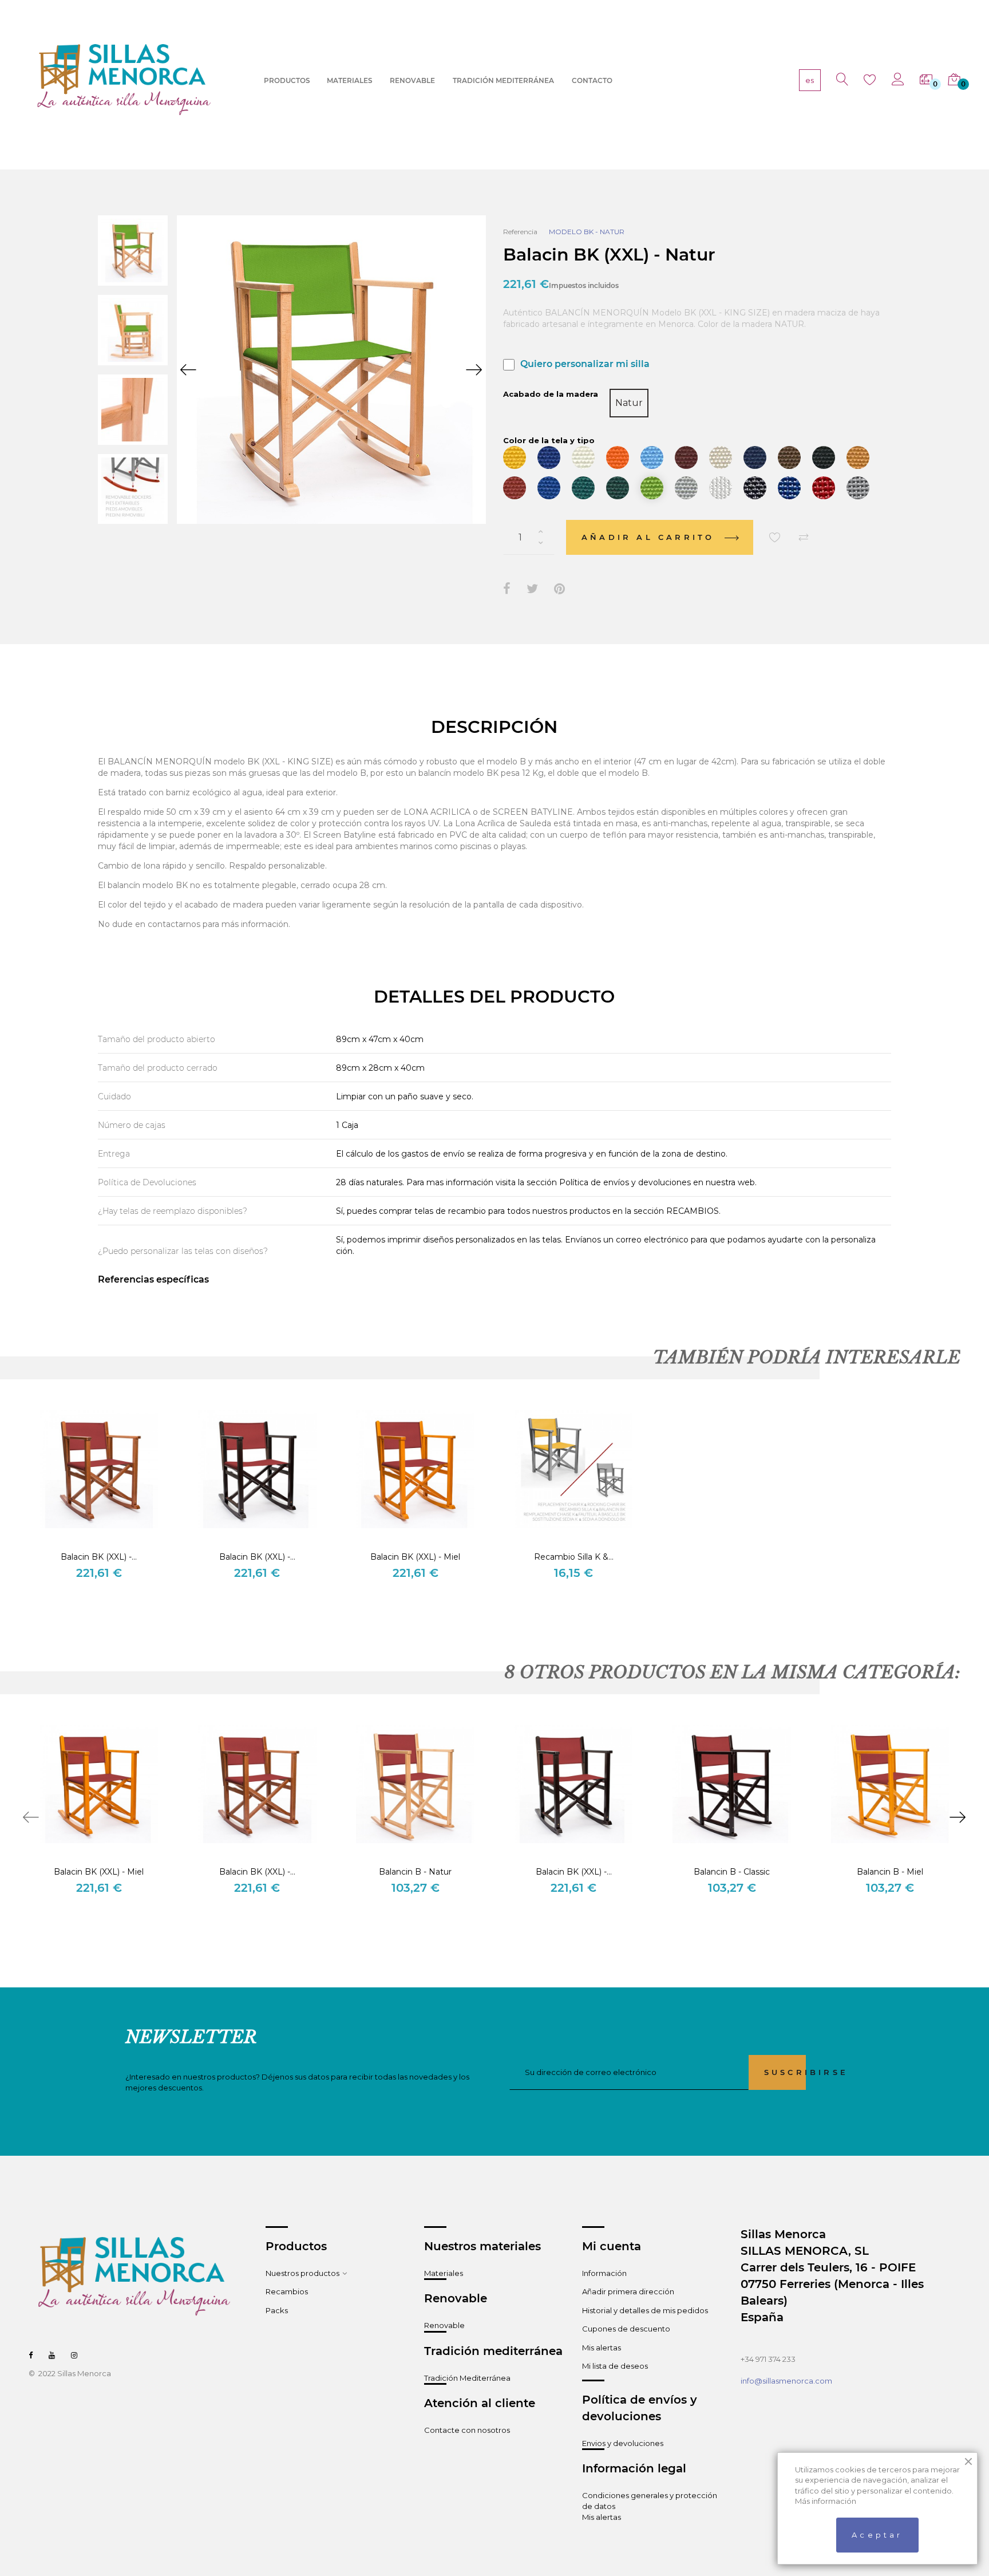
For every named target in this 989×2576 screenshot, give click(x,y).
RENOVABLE (412, 80)
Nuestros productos (302, 2273)
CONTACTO (592, 80)
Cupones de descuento (626, 2329)
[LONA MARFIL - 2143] (721, 457)
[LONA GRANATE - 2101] (686, 457)
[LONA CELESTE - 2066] (652, 457)
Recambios (287, 2291)
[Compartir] (507, 589)
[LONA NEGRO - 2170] (824, 457)
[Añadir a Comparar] (804, 538)
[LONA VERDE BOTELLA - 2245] (618, 488)
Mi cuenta (612, 2246)
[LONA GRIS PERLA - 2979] (686, 488)
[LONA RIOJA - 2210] (515, 488)
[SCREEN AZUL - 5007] (789, 488)
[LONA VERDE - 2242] (583, 488)
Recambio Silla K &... (574, 1557)
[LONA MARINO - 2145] (755, 457)
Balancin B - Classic (732, 1872)
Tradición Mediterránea (467, 2378)
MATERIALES (349, 80)
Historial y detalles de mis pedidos (645, 2310)
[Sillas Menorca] (124, 80)
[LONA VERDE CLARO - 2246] (652, 488)
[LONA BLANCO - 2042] (583, 457)
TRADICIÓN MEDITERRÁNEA (503, 80)
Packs (277, 2310)
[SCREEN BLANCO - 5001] (721, 488)
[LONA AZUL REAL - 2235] (549, 488)
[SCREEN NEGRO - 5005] (755, 488)
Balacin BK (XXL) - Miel (415, 1557)
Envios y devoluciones (623, 2443)
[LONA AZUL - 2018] (549, 457)
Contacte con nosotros (467, 2430)
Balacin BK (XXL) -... (99, 1557)
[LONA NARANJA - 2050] (618, 457)
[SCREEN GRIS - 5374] (858, 488)
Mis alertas (602, 2348)
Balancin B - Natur (415, 1872)
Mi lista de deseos (615, 2366)
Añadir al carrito (651, 537)
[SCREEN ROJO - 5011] (824, 488)
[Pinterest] (559, 589)
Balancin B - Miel (890, 1872)
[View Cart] (952, 80)
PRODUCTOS (287, 80)
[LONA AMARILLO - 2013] (515, 457)
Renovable (444, 2325)
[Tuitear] (532, 589)
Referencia (520, 232)
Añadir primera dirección (628, 2291)
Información (604, 2273)
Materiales (444, 2273)
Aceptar (877, 2535)
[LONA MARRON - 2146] (789, 457)
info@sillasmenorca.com (786, 2381)
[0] (924, 80)
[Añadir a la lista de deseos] (775, 538)
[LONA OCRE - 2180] (858, 457)
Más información (826, 2501)
